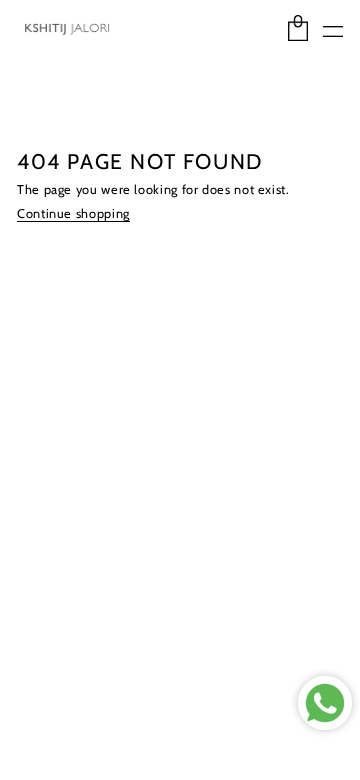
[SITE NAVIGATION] (333, 32)
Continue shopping (73, 214)
